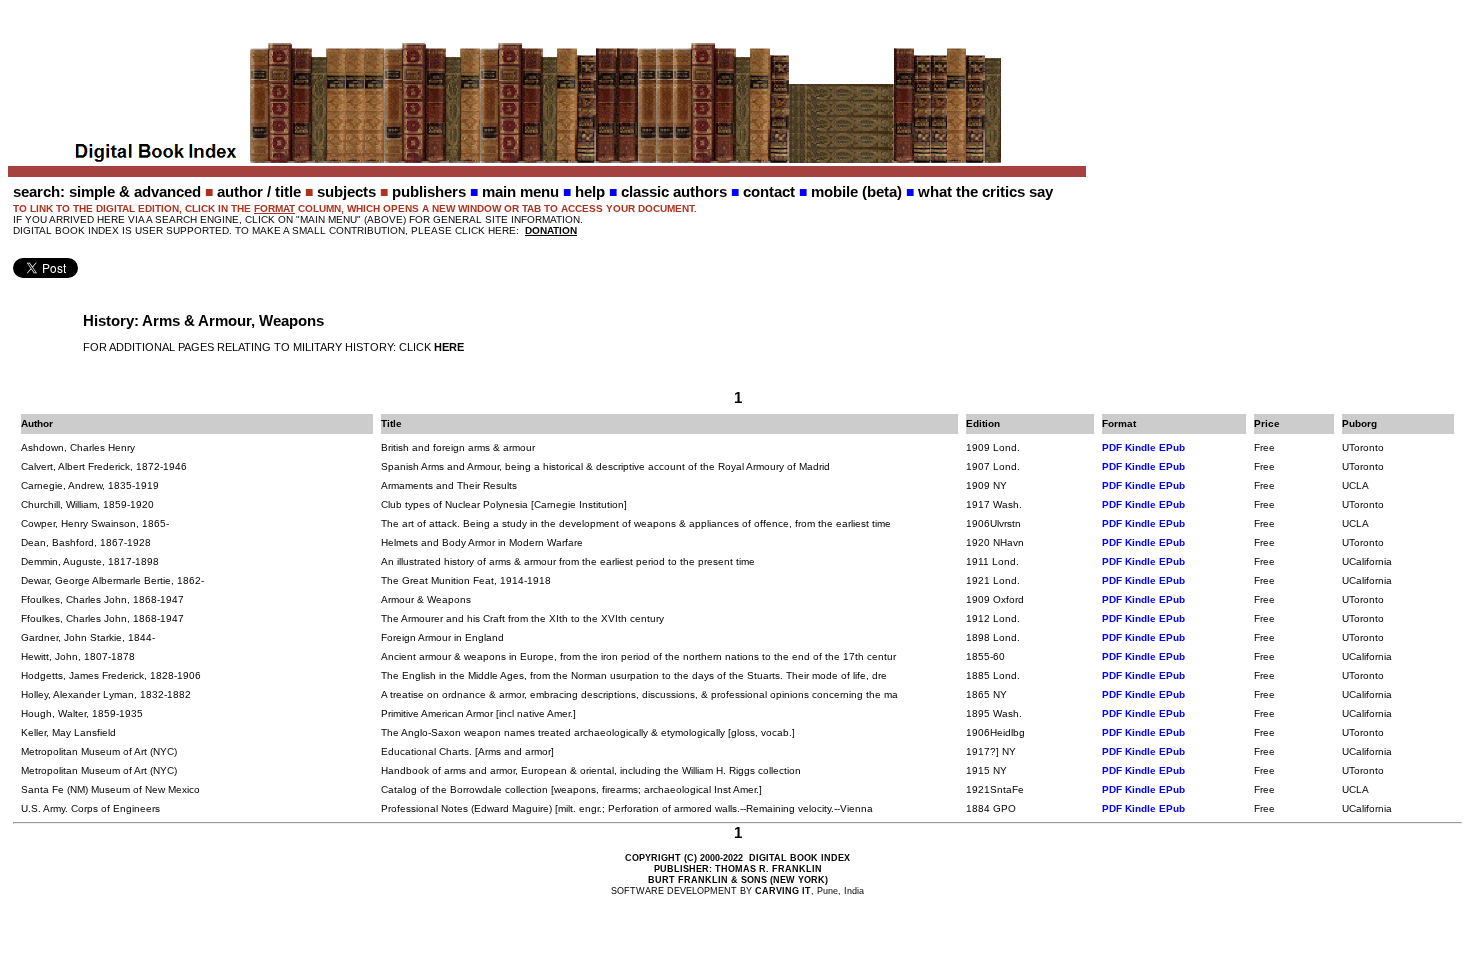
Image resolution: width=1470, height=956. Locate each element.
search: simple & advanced (107, 191)
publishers (429, 191)
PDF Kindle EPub (1143, 447)
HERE (449, 347)
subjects (346, 191)
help (590, 191)
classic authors (674, 191)
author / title (259, 191)
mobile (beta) (856, 191)
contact (769, 191)
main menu (520, 191)
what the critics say (985, 191)
